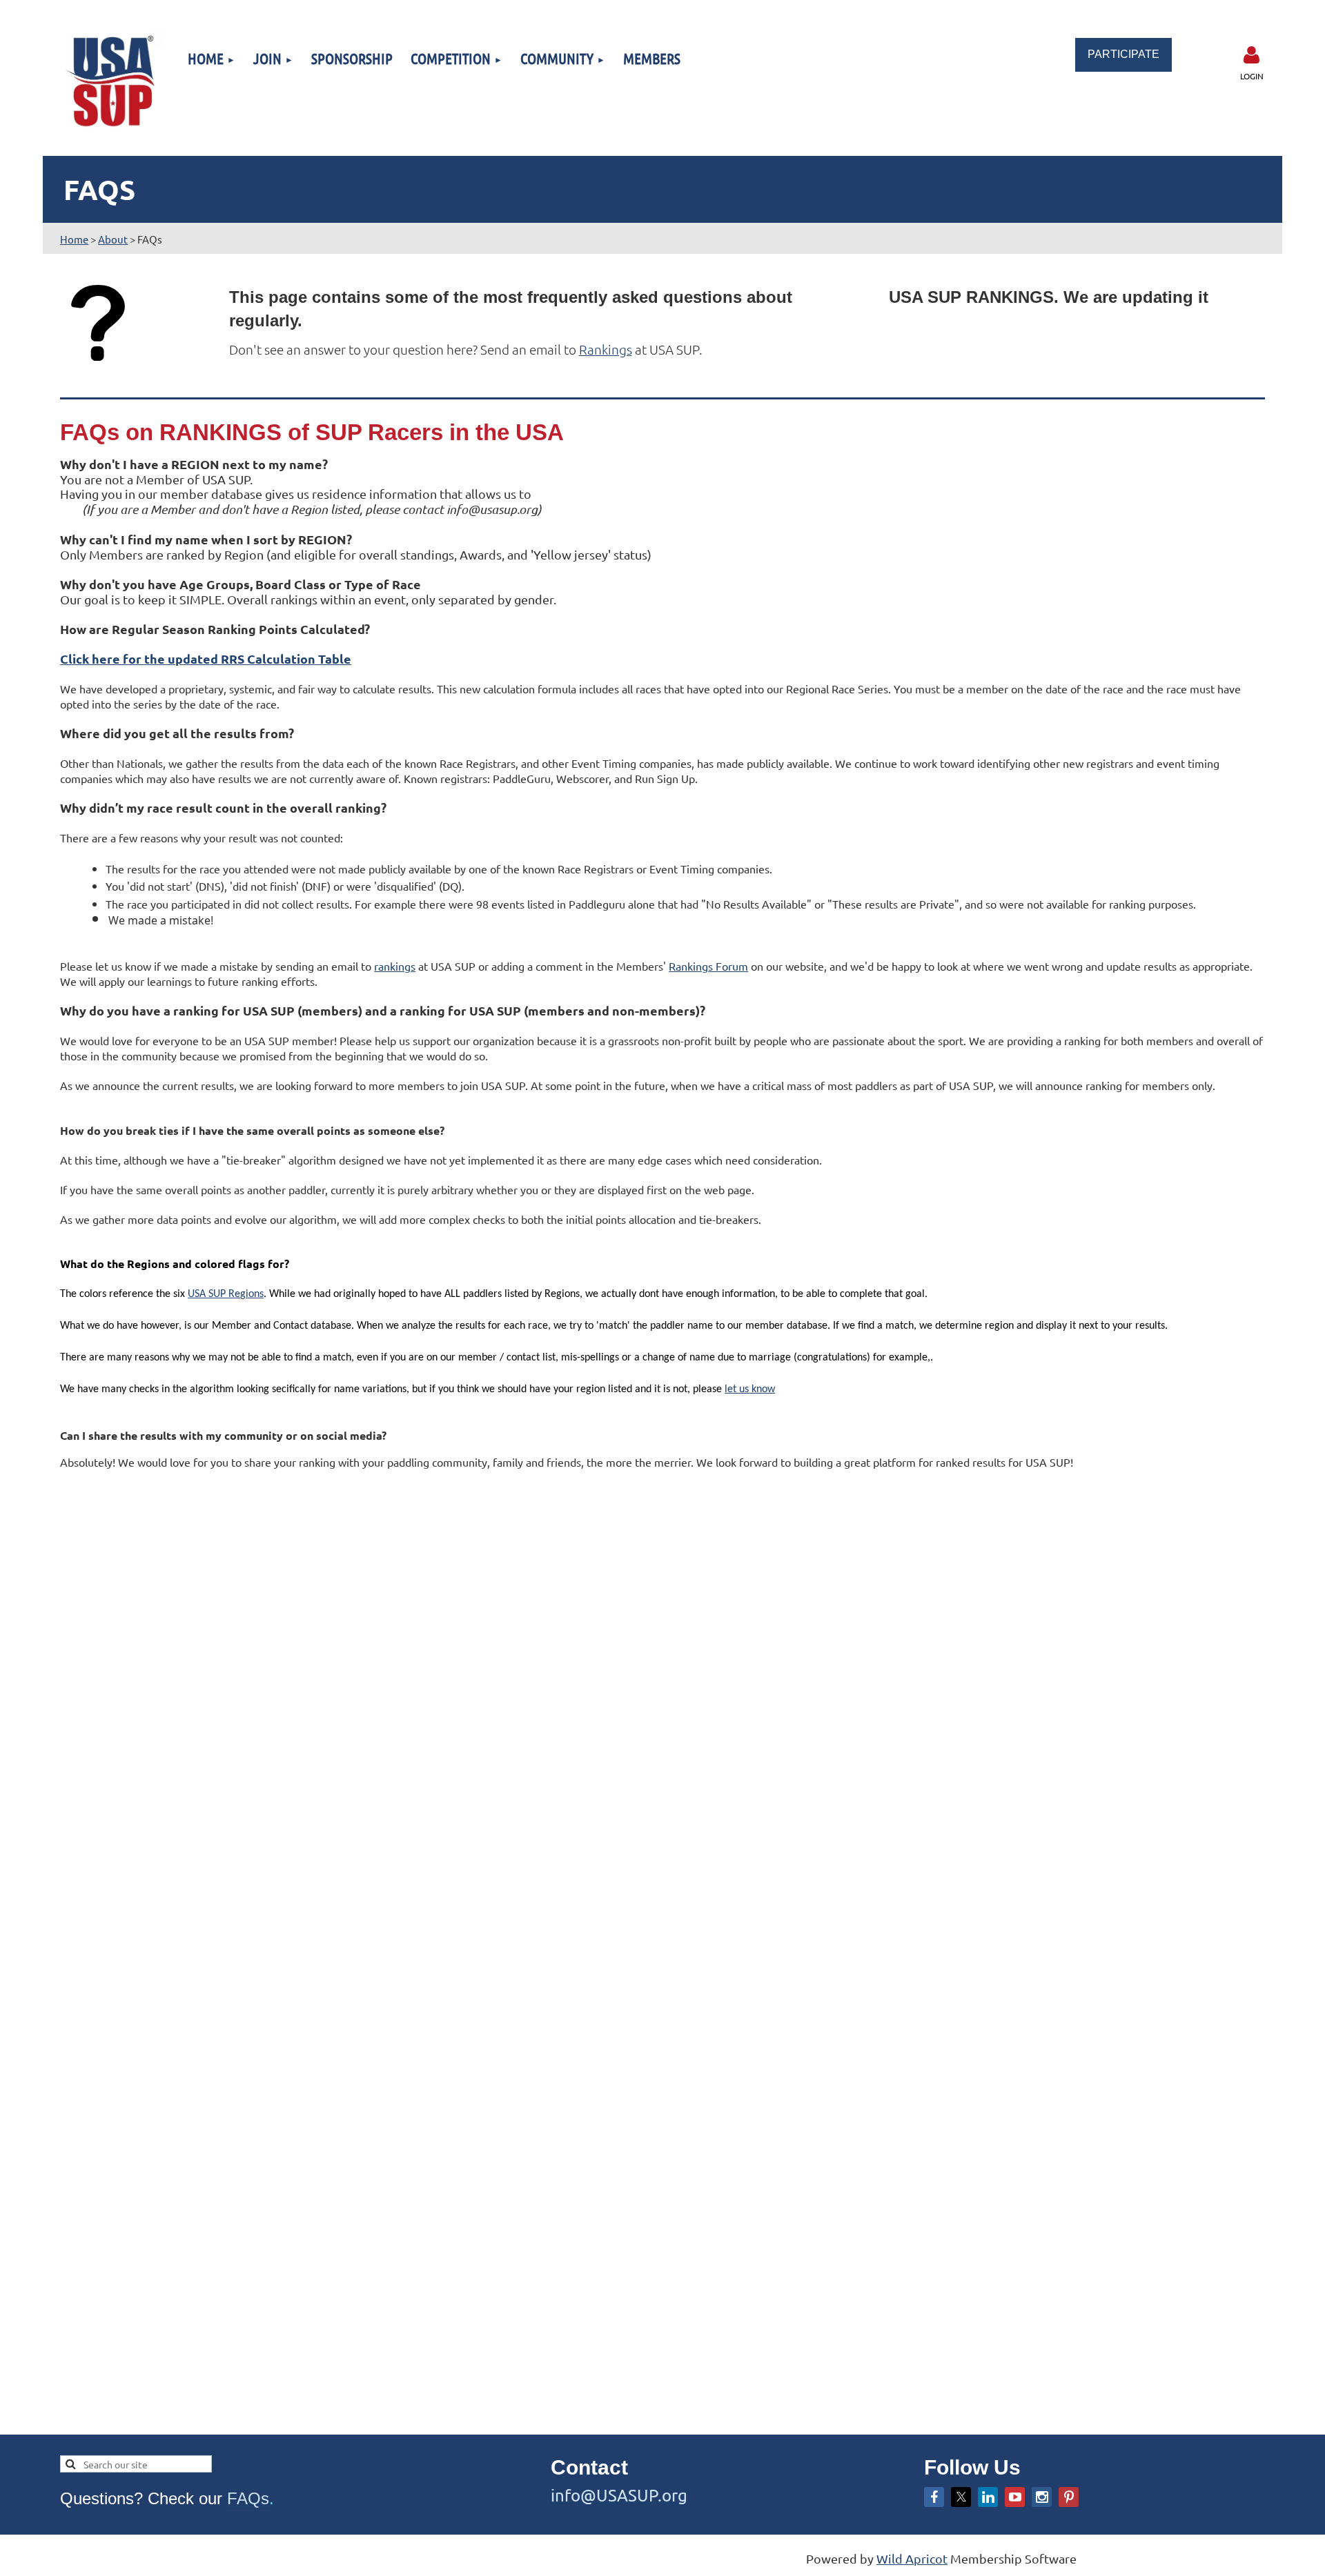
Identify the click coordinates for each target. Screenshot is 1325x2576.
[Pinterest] (1069, 2497)
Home (74, 239)
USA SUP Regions (226, 1294)
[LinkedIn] (988, 2497)
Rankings (606, 349)
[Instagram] (1042, 2497)
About (113, 239)
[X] (961, 2497)
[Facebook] (934, 2497)
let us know (750, 1389)
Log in (1252, 55)
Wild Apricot (912, 2558)
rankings (395, 966)
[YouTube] (1015, 2497)
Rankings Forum (708, 966)
